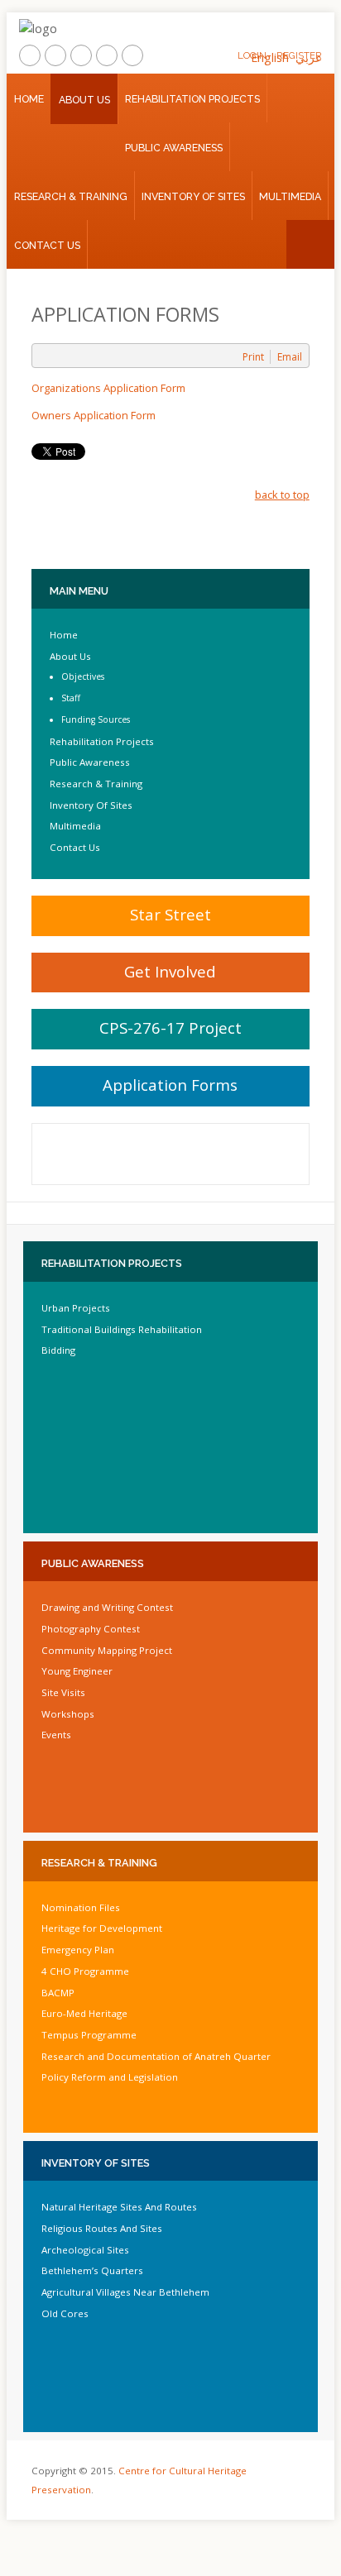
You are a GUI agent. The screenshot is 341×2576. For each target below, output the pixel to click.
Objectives (83, 676)
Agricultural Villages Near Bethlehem (125, 2292)
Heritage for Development (102, 1928)
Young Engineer (77, 1671)
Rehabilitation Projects (192, 99)
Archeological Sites (85, 2250)
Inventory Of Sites (193, 196)
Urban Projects (76, 1308)
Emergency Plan (78, 1950)
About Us (84, 100)
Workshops (68, 1714)
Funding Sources (96, 719)
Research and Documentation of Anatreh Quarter (156, 2056)
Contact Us (47, 245)
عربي (309, 57)
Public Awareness (174, 148)
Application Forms (170, 1085)
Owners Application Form (94, 415)
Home (29, 99)
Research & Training (71, 196)
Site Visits (63, 1692)
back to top (282, 495)
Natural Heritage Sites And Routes (119, 2207)
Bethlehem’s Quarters (92, 2270)
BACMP (58, 1993)
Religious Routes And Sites (102, 2228)
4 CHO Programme (85, 1971)
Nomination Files (81, 1907)
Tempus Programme (89, 2035)
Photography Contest (91, 1629)
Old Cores (65, 2313)
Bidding (58, 1350)
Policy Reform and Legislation (110, 2077)
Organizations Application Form (108, 388)
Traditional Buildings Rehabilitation (122, 1329)
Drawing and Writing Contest (107, 1607)
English (270, 57)
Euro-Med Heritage (84, 2013)
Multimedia (290, 196)
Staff (71, 698)
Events (56, 1735)
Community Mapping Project (107, 1650)
